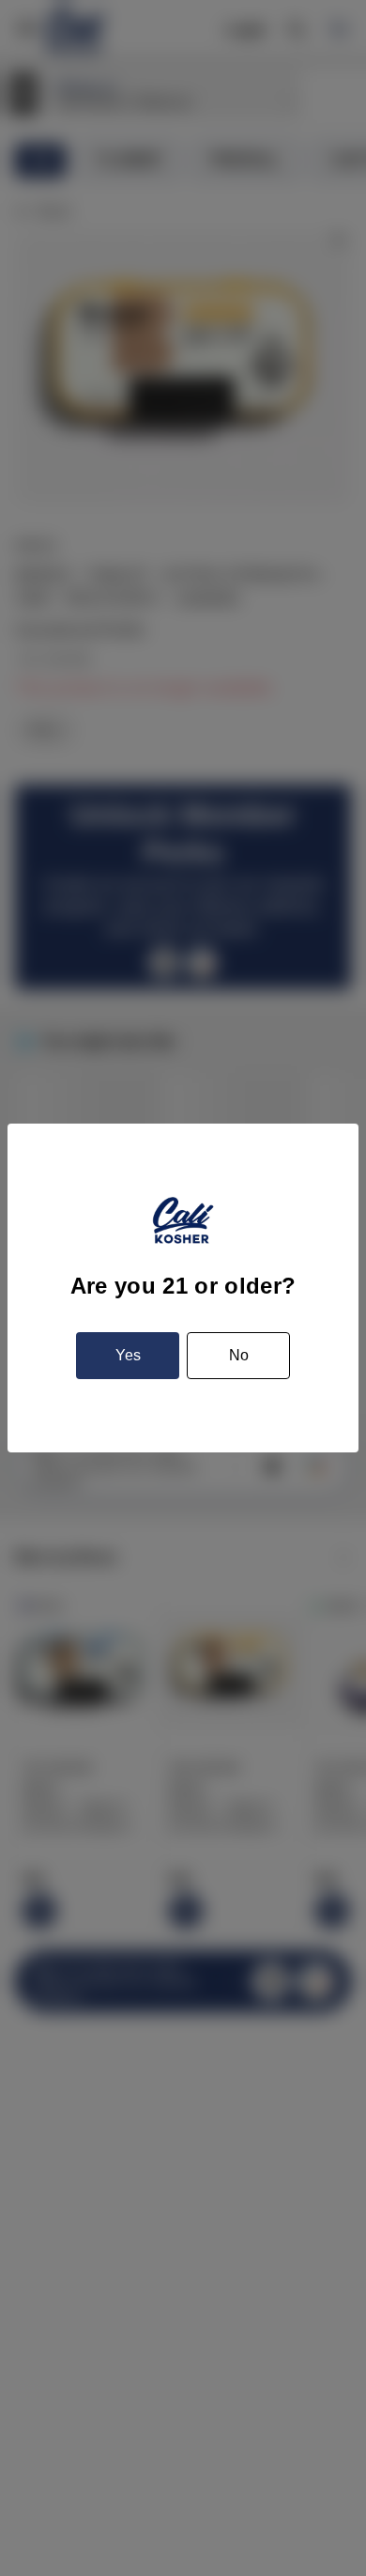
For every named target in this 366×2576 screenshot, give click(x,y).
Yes (128, 1355)
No (239, 1355)
